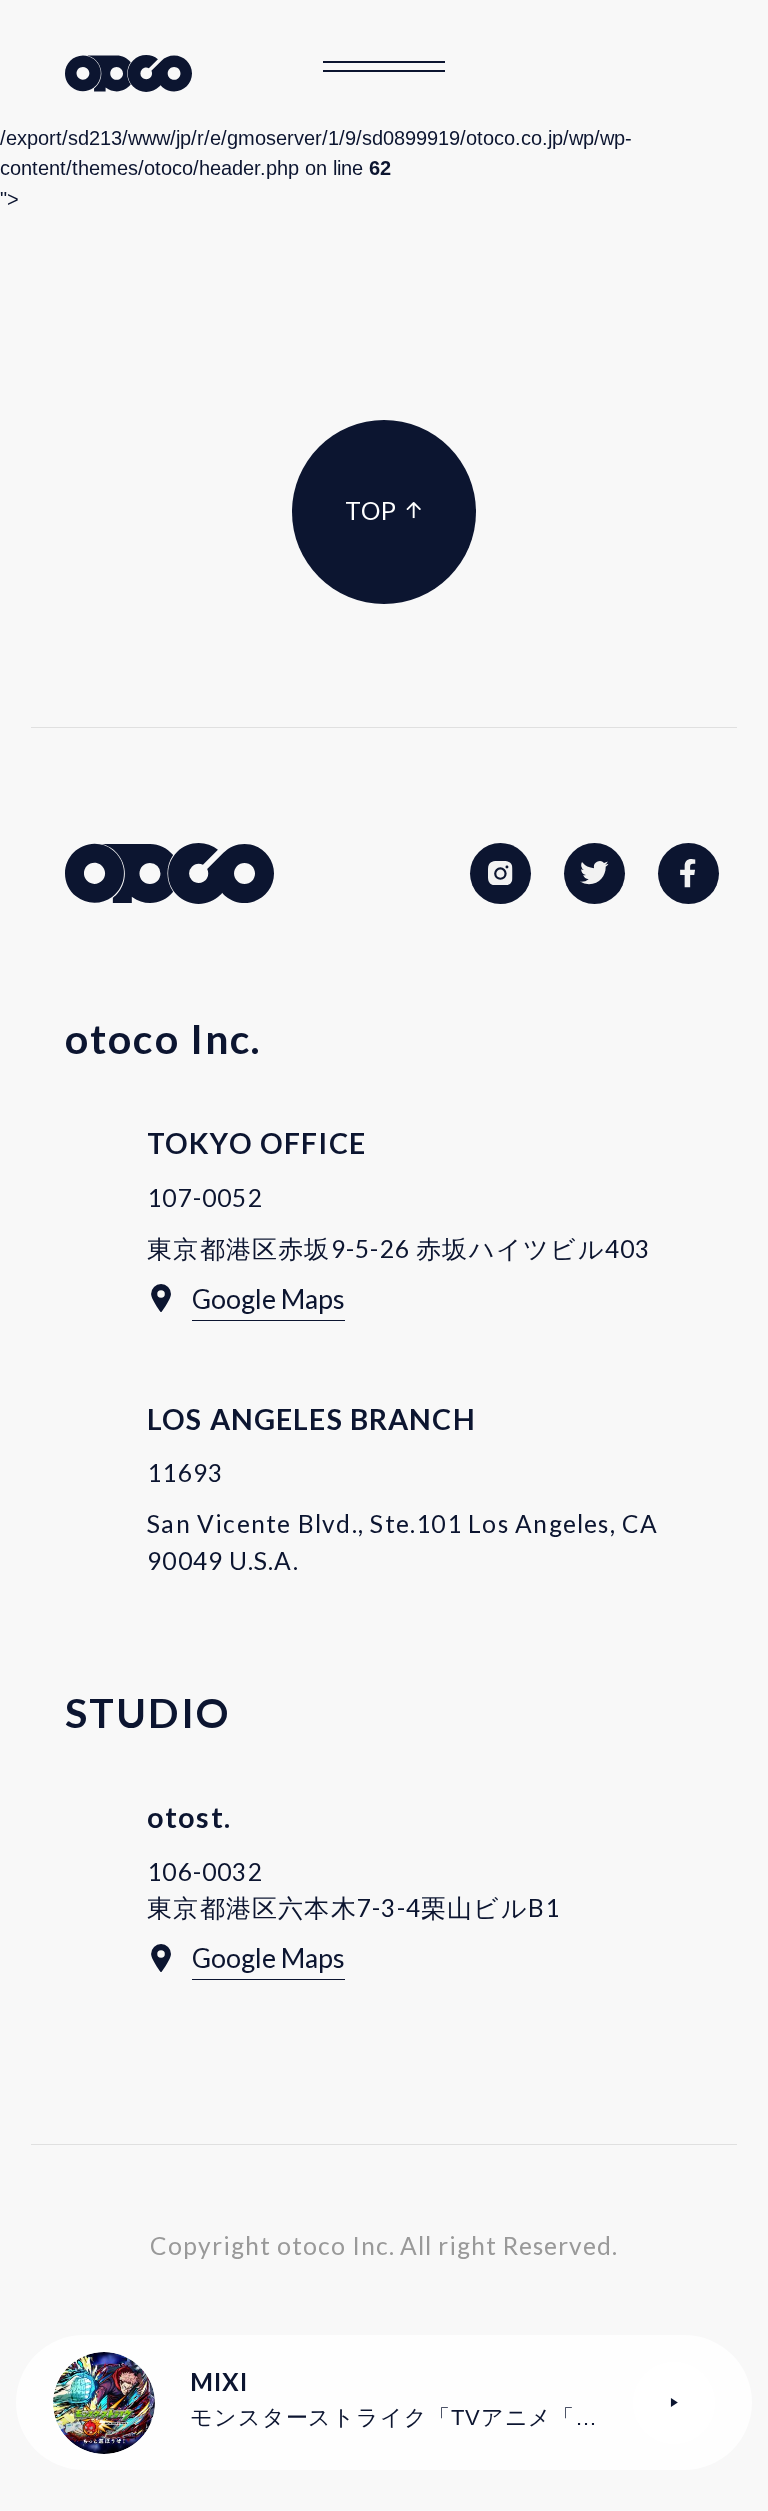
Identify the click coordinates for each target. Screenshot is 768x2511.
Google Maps (268, 1299)
